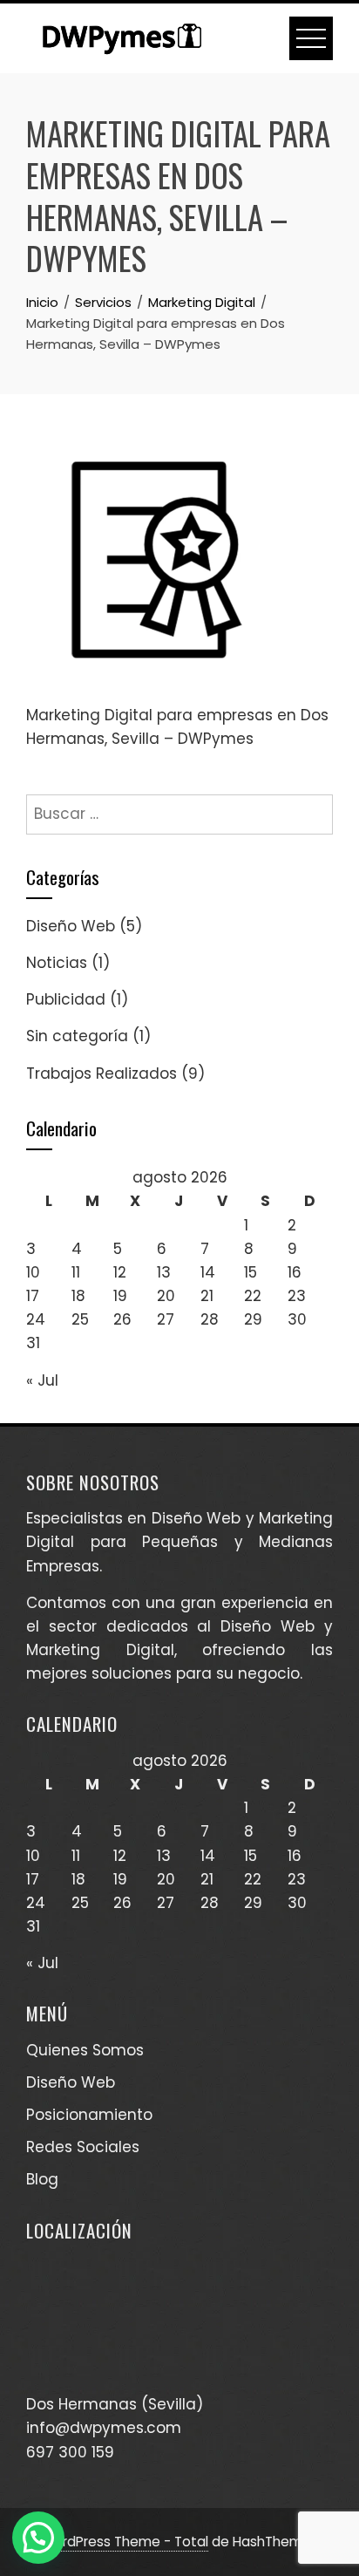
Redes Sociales (83, 2147)
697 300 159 (70, 2452)
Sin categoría (77, 1036)
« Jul (42, 1380)
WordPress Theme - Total (125, 2542)
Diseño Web (71, 926)
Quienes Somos (85, 2050)
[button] (38, 2538)
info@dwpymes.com (104, 2428)
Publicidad (66, 999)
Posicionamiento (89, 2115)
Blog (42, 2179)
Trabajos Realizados (102, 1073)
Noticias (57, 963)
